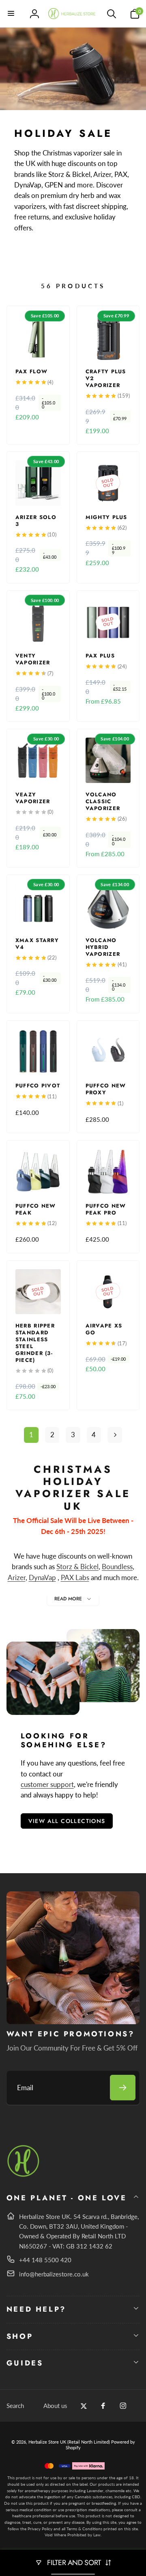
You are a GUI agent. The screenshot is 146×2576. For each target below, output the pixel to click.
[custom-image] (24, 2175)
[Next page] (115, 1435)
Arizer (17, 1577)
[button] (11, 14)
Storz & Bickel (77, 1567)
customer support (47, 1784)
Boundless (117, 1567)
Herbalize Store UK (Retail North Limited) (69, 2442)
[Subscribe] (123, 2088)
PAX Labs (75, 1577)
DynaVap (42, 1577)
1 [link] (31, 1435)
